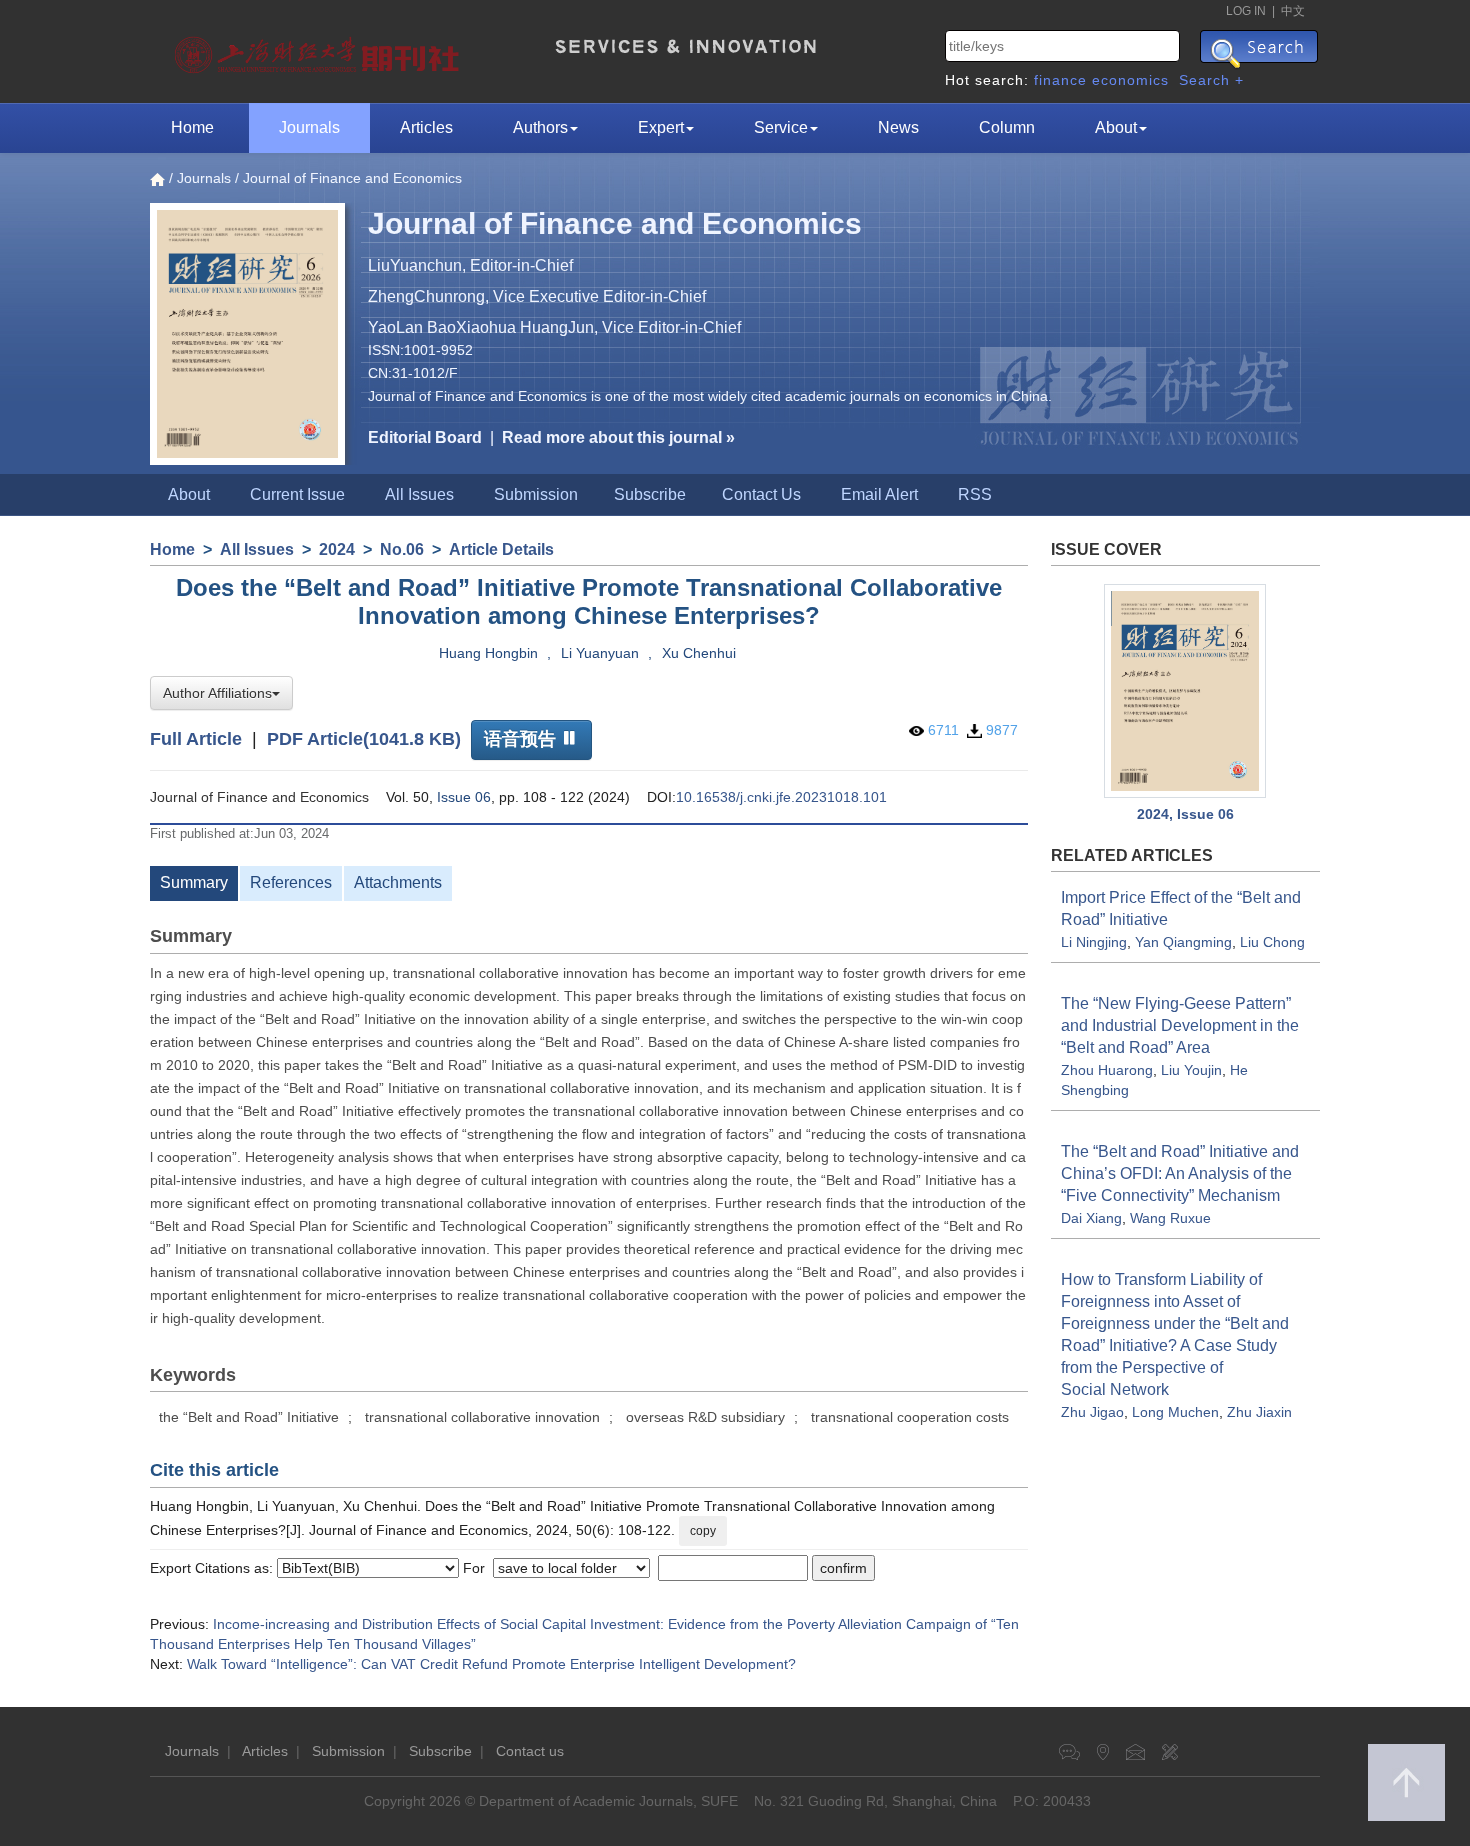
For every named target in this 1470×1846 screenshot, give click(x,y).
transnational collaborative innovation (482, 1417)
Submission (536, 494)
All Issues (419, 494)
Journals (309, 127)
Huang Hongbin (488, 653)
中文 (1293, 11)
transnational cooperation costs (910, 1417)
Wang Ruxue (1170, 1218)
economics (1130, 80)
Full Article (196, 738)
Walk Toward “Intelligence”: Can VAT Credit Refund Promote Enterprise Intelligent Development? (491, 1664)
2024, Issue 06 (1185, 814)
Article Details (501, 549)
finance (1060, 80)
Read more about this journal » (618, 437)
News (898, 127)
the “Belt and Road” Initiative (249, 1417)
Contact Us (761, 494)
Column (1007, 127)
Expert (661, 127)
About (1116, 127)
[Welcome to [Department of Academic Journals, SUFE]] (319, 50)
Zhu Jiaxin (1259, 1412)
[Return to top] (1406, 1782)
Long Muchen (1175, 1412)
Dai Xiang (1091, 1218)
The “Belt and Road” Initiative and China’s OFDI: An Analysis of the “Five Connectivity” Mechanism (1180, 1173)
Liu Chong (1272, 942)
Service (781, 127)
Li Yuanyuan (600, 653)
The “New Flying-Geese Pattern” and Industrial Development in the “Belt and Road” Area (1180, 1025)
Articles (426, 127)
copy (703, 1531)
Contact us (530, 1751)
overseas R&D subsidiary (705, 1417)
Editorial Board (425, 437)
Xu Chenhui (699, 653)
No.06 (402, 549)
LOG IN (1246, 11)
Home (192, 127)
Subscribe (650, 494)
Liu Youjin (1191, 1070)
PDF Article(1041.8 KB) (364, 738)
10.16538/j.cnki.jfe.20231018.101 (781, 797)
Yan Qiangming (1183, 942)
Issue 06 (464, 797)
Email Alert (879, 494)
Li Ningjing (1094, 942)
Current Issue (297, 494)
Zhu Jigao (1092, 1412)
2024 (337, 549)
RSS (975, 494)
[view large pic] (1186, 691)
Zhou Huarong (1107, 1070)
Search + (1211, 80)
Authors (540, 127)
